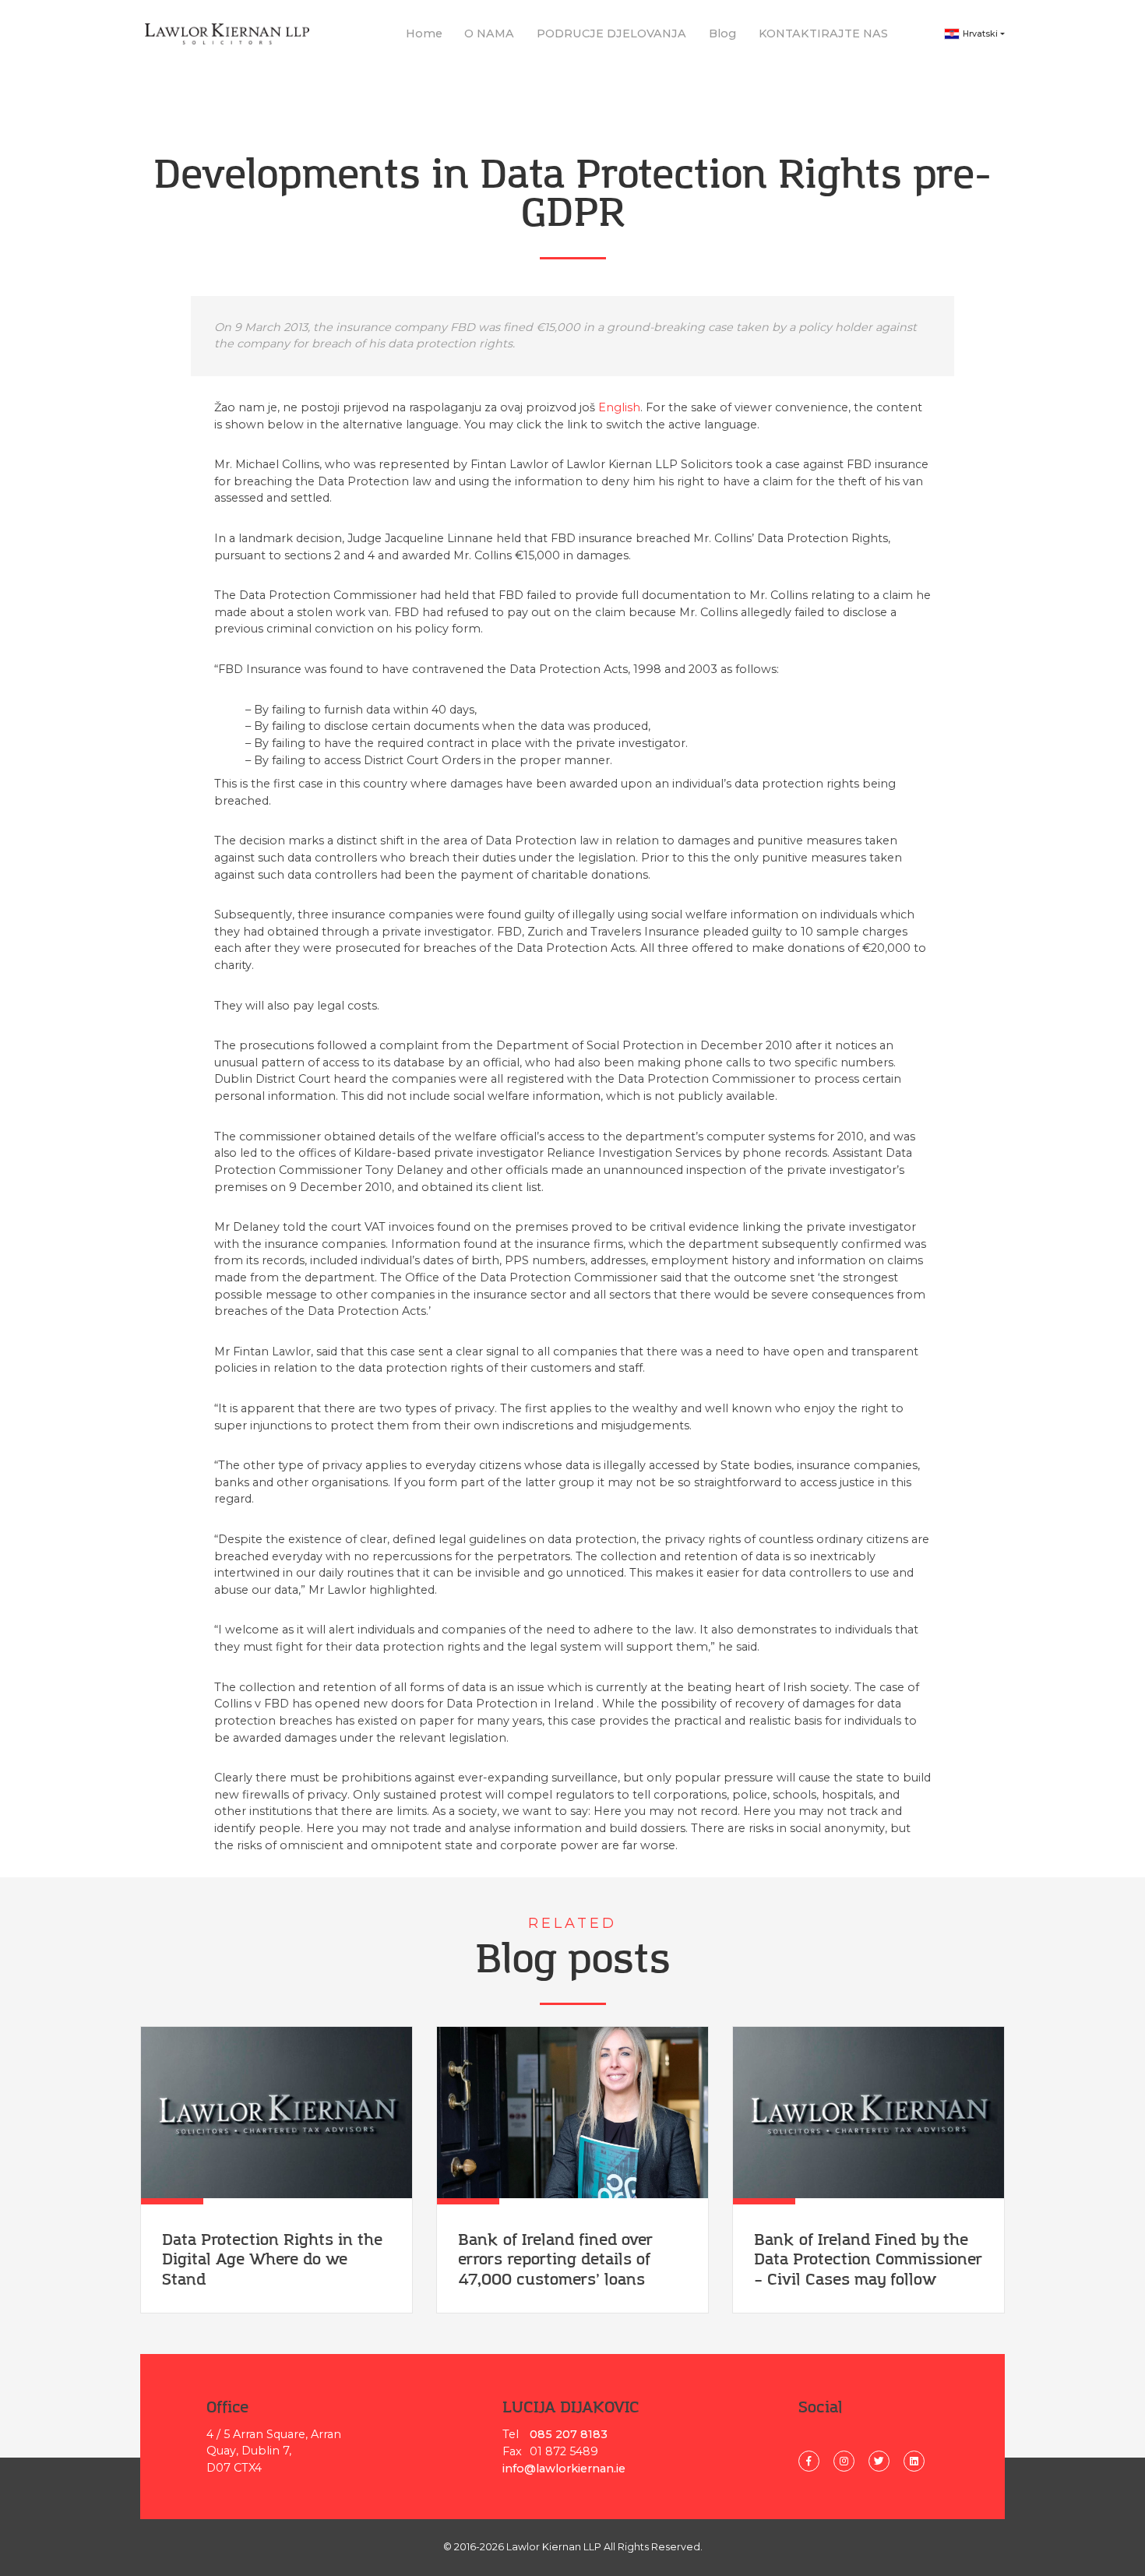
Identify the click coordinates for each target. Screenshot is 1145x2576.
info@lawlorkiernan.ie (564, 2469)
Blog (722, 33)
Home (424, 33)
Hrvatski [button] (980, 34)
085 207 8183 (569, 2434)
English (619, 407)
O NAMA (489, 33)
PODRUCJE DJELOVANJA (611, 33)
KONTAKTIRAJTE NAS (823, 33)
